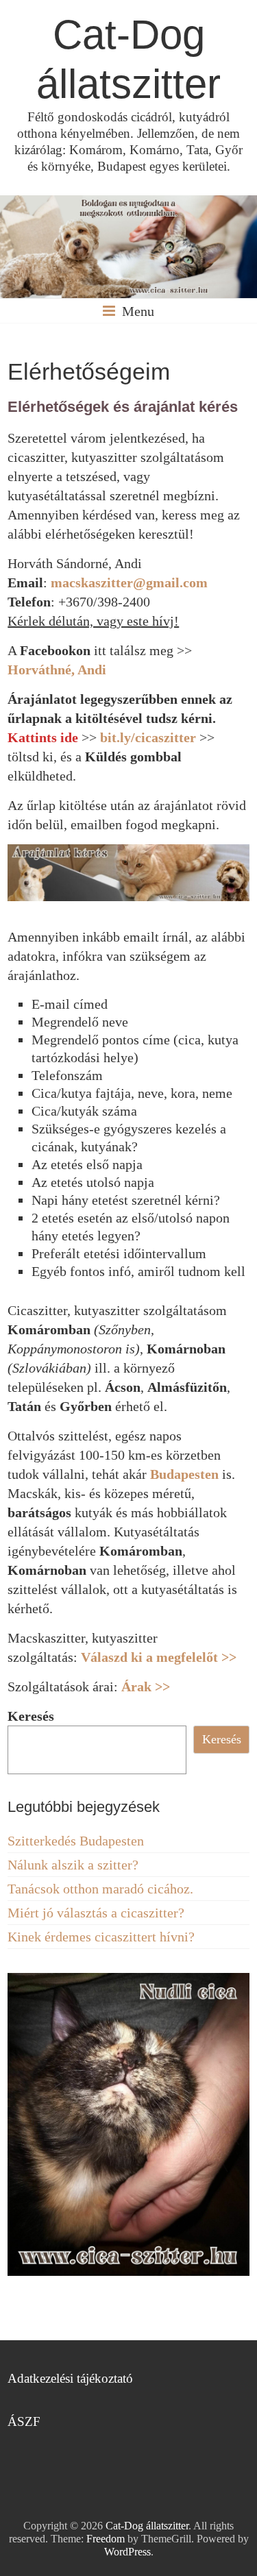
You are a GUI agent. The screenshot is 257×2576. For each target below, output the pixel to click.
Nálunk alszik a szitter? (73, 1865)
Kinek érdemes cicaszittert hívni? (101, 1937)
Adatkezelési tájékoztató (70, 2378)
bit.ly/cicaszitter (148, 737)
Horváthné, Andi (57, 670)
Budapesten (184, 1474)
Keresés (31, 1716)
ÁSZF (24, 2421)
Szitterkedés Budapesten (76, 1841)
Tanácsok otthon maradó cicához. (100, 1889)
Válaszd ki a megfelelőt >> (159, 1657)
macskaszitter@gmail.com (129, 582)
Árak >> (146, 1686)
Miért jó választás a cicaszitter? (96, 1913)
